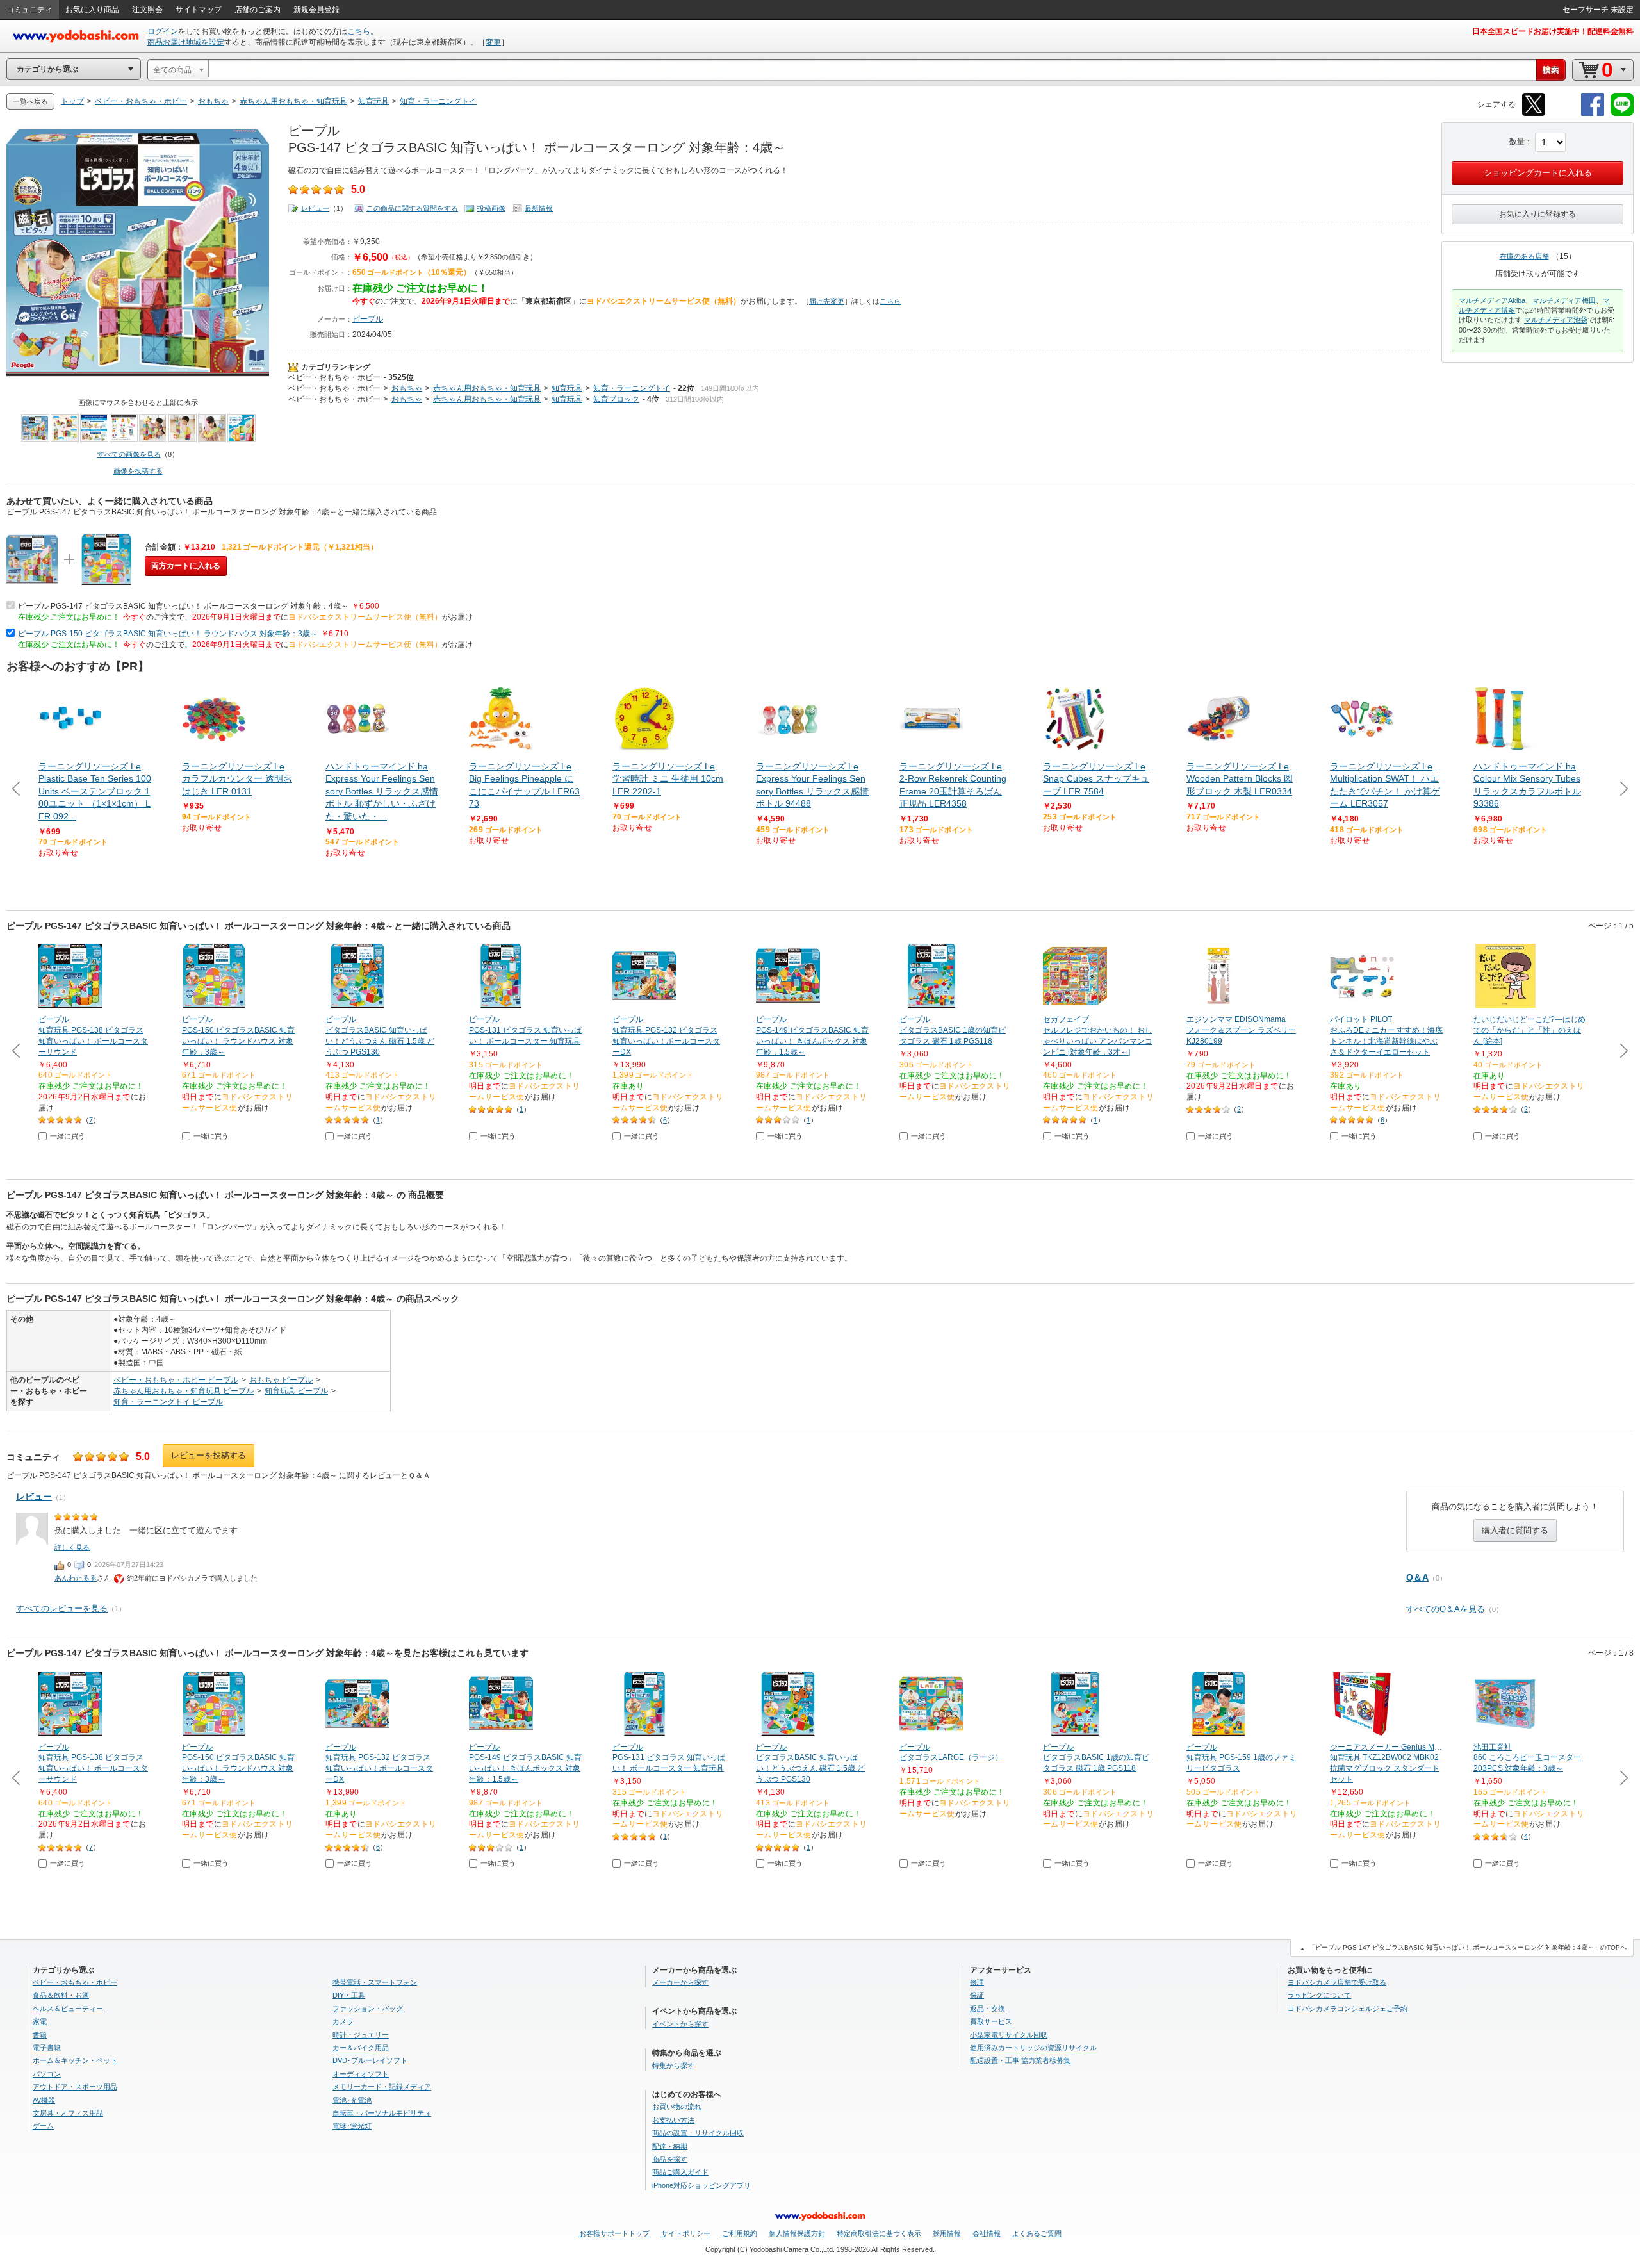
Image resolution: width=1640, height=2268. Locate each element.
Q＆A (1417, 1577)
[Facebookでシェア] (1593, 114)
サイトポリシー (686, 2233)
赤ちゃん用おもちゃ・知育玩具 (487, 388)
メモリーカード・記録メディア (382, 2087)
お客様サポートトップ (614, 2233)
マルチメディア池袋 (1556, 320)
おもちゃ (407, 388)
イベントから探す (680, 2024)
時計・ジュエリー (361, 2035)
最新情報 (539, 208)
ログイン (163, 31)
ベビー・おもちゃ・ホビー (334, 377)
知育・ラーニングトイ (632, 388)
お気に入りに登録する (1537, 214)
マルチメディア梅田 (1564, 300)
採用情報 (947, 2233)
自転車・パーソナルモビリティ (382, 2113)
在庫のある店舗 (1524, 256)
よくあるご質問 (1037, 2233)
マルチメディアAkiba (1492, 300)
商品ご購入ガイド (680, 2172)
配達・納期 (670, 2146)
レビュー (315, 208)
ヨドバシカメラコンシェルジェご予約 (1348, 2009)
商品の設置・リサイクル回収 (698, 2133)
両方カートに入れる (186, 566)
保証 (977, 1995)
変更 (493, 42)
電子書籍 (47, 2048)
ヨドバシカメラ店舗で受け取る (1337, 1982)
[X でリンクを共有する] (1534, 114)
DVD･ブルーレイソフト (370, 2060)
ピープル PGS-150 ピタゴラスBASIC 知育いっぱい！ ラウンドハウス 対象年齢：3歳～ (168, 634)
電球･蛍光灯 (352, 2126)
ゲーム (43, 2126)
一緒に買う (68, 1136)
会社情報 (987, 2233)
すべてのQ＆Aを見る (1446, 1609)
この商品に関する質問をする (412, 208)
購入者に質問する (1515, 1530)
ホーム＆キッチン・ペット (75, 2060)
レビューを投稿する (209, 1455)
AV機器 (44, 2100)
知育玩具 (567, 388)
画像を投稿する (138, 471)
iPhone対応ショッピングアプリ (701, 2185)
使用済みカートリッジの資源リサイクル (1033, 2048)
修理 (977, 1982)
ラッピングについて (1319, 1995)
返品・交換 (988, 2009)
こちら (359, 31)
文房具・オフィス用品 (68, 2113)
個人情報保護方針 (797, 2233)
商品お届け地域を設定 (186, 42)
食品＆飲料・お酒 (61, 1995)
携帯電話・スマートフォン (375, 1982)
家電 (40, 2021)
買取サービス (991, 2021)
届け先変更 (827, 301)
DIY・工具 (349, 1995)
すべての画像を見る (129, 454)
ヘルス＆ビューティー (68, 2009)
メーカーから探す (680, 1982)
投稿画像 (491, 208)
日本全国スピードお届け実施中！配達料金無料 (1553, 31)
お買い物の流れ (677, 2107)
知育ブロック (616, 399)
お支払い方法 (673, 2120)
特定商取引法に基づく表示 (879, 2233)
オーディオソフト (361, 2074)
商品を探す (670, 2159)
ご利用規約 (740, 2233)
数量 (1517, 142)
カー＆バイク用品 (361, 2048)
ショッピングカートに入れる (1538, 173)
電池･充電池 (352, 2100)
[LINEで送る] (1622, 114)
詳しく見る (72, 1547)
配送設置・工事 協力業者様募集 (1020, 2060)
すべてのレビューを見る (62, 1608)
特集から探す (673, 2066)
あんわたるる (76, 1578)
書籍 (40, 2035)
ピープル (368, 319)
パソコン (47, 2074)
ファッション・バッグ (368, 2009)
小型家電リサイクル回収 (1009, 2035)
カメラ (343, 2021)
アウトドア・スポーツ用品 (75, 2087)
